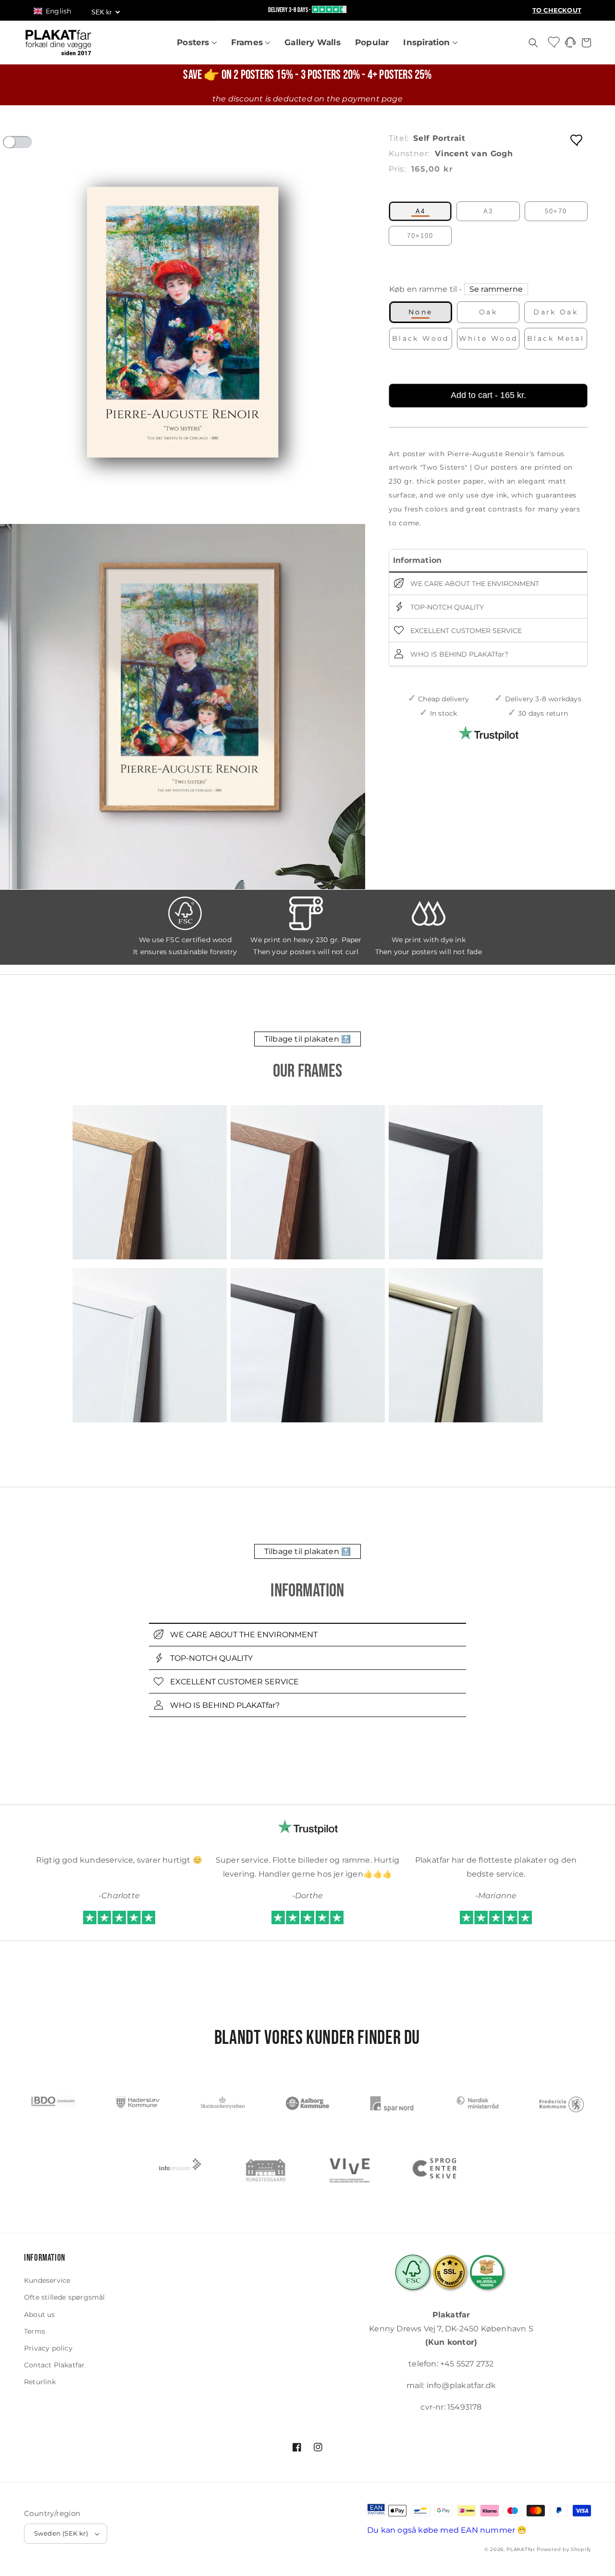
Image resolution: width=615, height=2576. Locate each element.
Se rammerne (496, 289)
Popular (372, 42)
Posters (194, 42)
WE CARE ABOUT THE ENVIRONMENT (474, 583)
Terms (35, 2331)
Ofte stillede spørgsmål (65, 2297)
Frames (248, 42)
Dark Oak (556, 312)
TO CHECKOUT (557, 10)
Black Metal (556, 338)
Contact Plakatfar (54, 2365)
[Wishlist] (554, 42)
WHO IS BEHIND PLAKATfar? (458, 654)
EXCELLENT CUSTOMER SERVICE (465, 630)
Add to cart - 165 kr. (488, 395)
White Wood (488, 338)
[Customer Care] (570, 45)
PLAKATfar (521, 2549)
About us (40, 2315)
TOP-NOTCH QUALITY (446, 607)
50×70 (556, 211)
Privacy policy (48, 2348)
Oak (488, 312)
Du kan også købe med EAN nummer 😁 (447, 2530)
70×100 (420, 236)
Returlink (40, 2382)
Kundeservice (47, 2280)
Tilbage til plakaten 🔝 (307, 1039)
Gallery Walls (313, 42)
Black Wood (421, 338)
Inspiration (428, 42)
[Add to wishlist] (577, 140)
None (421, 312)
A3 (488, 211)
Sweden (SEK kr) (61, 2533)
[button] (57, 11)
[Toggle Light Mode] (26, 145)
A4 (420, 211)
